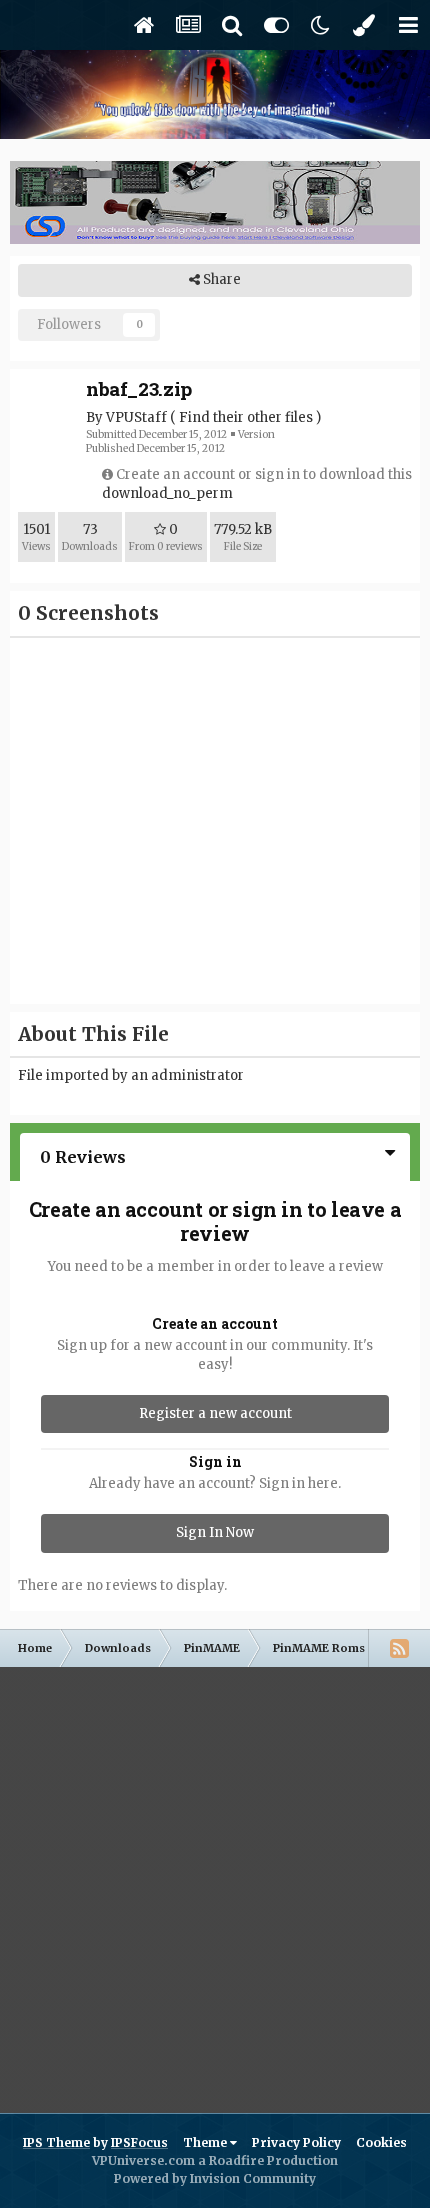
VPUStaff (136, 417)
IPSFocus (139, 2142)
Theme (206, 2142)
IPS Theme (56, 2142)
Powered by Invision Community (215, 2178)
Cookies (381, 2142)
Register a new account (215, 1413)
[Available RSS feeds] (399, 1648)
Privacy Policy (296, 2142)
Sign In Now (215, 1532)
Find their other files (246, 417)
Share (220, 279)
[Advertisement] (215, 1882)
